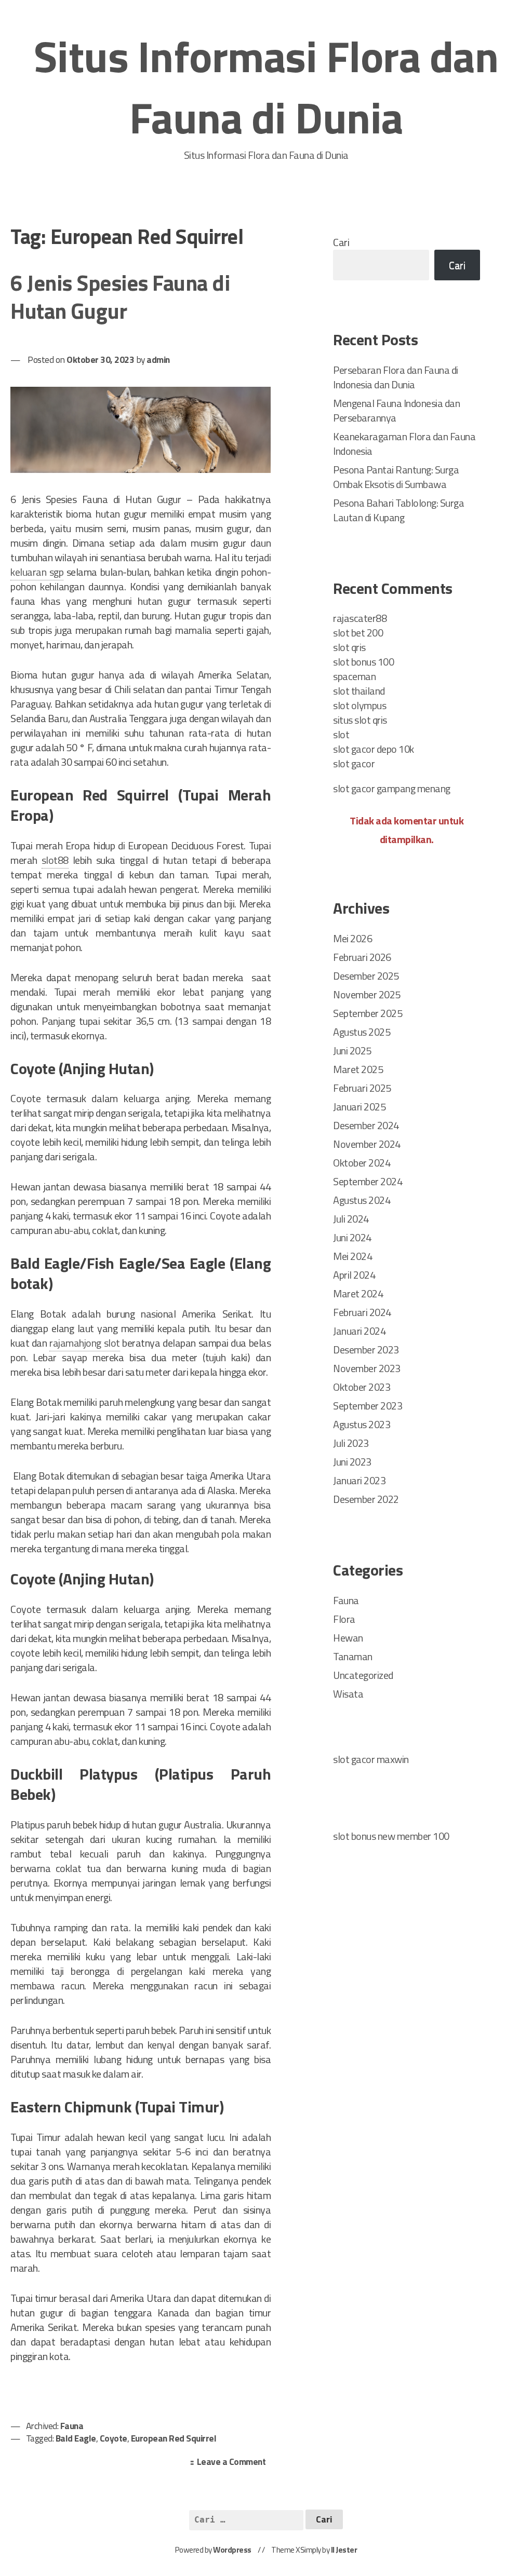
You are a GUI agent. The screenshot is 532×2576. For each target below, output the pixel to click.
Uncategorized (363, 1675)
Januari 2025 (359, 1107)
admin (158, 360)
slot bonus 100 (363, 662)
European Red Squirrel (174, 2438)
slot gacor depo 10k (374, 749)
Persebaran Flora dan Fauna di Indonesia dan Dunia (396, 377)
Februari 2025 (362, 1088)
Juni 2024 (352, 1237)
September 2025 (368, 1013)
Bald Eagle (76, 2438)
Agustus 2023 (362, 1424)
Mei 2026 (353, 938)
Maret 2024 (358, 1293)
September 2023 (368, 1406)
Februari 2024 (362, 1312)
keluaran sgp (37, 572)
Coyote (114, 2438)
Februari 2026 (362, 957)
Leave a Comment (234, 2463)
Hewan (348, 1638)
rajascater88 (360, 618)
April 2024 (354, 1275)
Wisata (348, 1694)
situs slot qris (360, 720)
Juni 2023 (352, 1462)
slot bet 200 (358, 633)
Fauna (72, 2426)
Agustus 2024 (362, 1200)
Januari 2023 (359, 1480)
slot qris (349, 647)
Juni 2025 (352, 1050)
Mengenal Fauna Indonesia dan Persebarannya (396, 410)
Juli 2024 (351, 1219)
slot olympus (360, 705)
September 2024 (368, 1181)
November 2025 (367, 994)
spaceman (354, 676)
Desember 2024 (366, 1125)
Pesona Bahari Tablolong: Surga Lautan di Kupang (398, 510)
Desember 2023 (366, 1350)
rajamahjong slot (84, 1343)
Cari (341, 242)
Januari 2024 (359, 1331)
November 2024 (367, 1144)
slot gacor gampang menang (392, 788)
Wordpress (232, 2550)
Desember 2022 (366, 1499)
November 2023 (367, 1368)
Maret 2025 (358, 1069)
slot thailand (359, 691)
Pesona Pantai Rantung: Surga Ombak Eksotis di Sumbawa (396, 477)
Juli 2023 (351, 1443)
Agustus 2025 (362, 1032)
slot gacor (354, 763)
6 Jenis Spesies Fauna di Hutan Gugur (120, 297)
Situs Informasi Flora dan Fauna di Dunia (266, 87)
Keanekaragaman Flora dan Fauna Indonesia (404, 444)
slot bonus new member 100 (391, 1836)
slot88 (55, 860)
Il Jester (344, 2550)
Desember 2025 (366, 976)
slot (341, 734)
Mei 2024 (353, 1256)
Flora (344, 1619)
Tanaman (353, 1656)
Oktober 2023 (362, 1387)
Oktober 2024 (362, 1163)
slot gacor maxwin (371, 1759)
